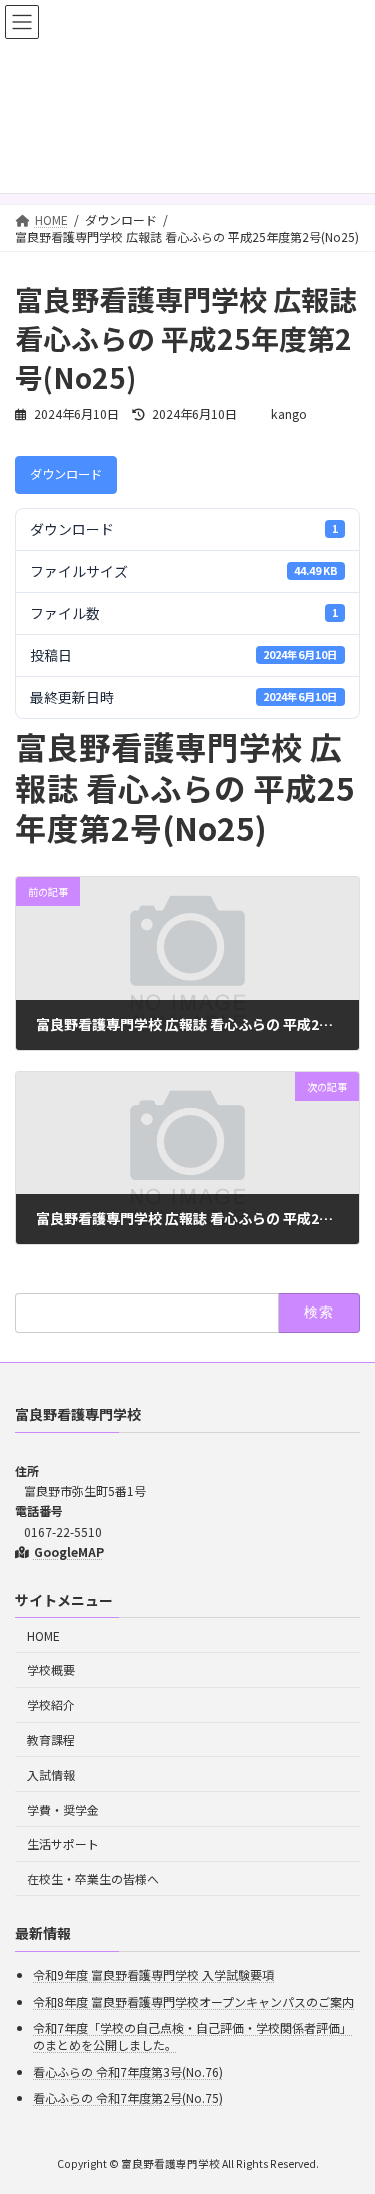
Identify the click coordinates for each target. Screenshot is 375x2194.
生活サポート (63, 1843)
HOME (43, 1634)
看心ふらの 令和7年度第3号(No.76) (128, 2071)
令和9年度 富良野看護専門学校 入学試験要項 (153, 1974)
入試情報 (51, 1774)
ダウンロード (66, 474)
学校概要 (51, 1669)
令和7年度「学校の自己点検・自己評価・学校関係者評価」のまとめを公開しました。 (192, 2036)
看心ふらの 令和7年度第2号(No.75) (128, 2097)
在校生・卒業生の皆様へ (93, 1878)
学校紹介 (51, 1704)
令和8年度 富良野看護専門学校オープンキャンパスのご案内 (193, 2000)
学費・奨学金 (63, 1808)
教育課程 (51, 1739)
